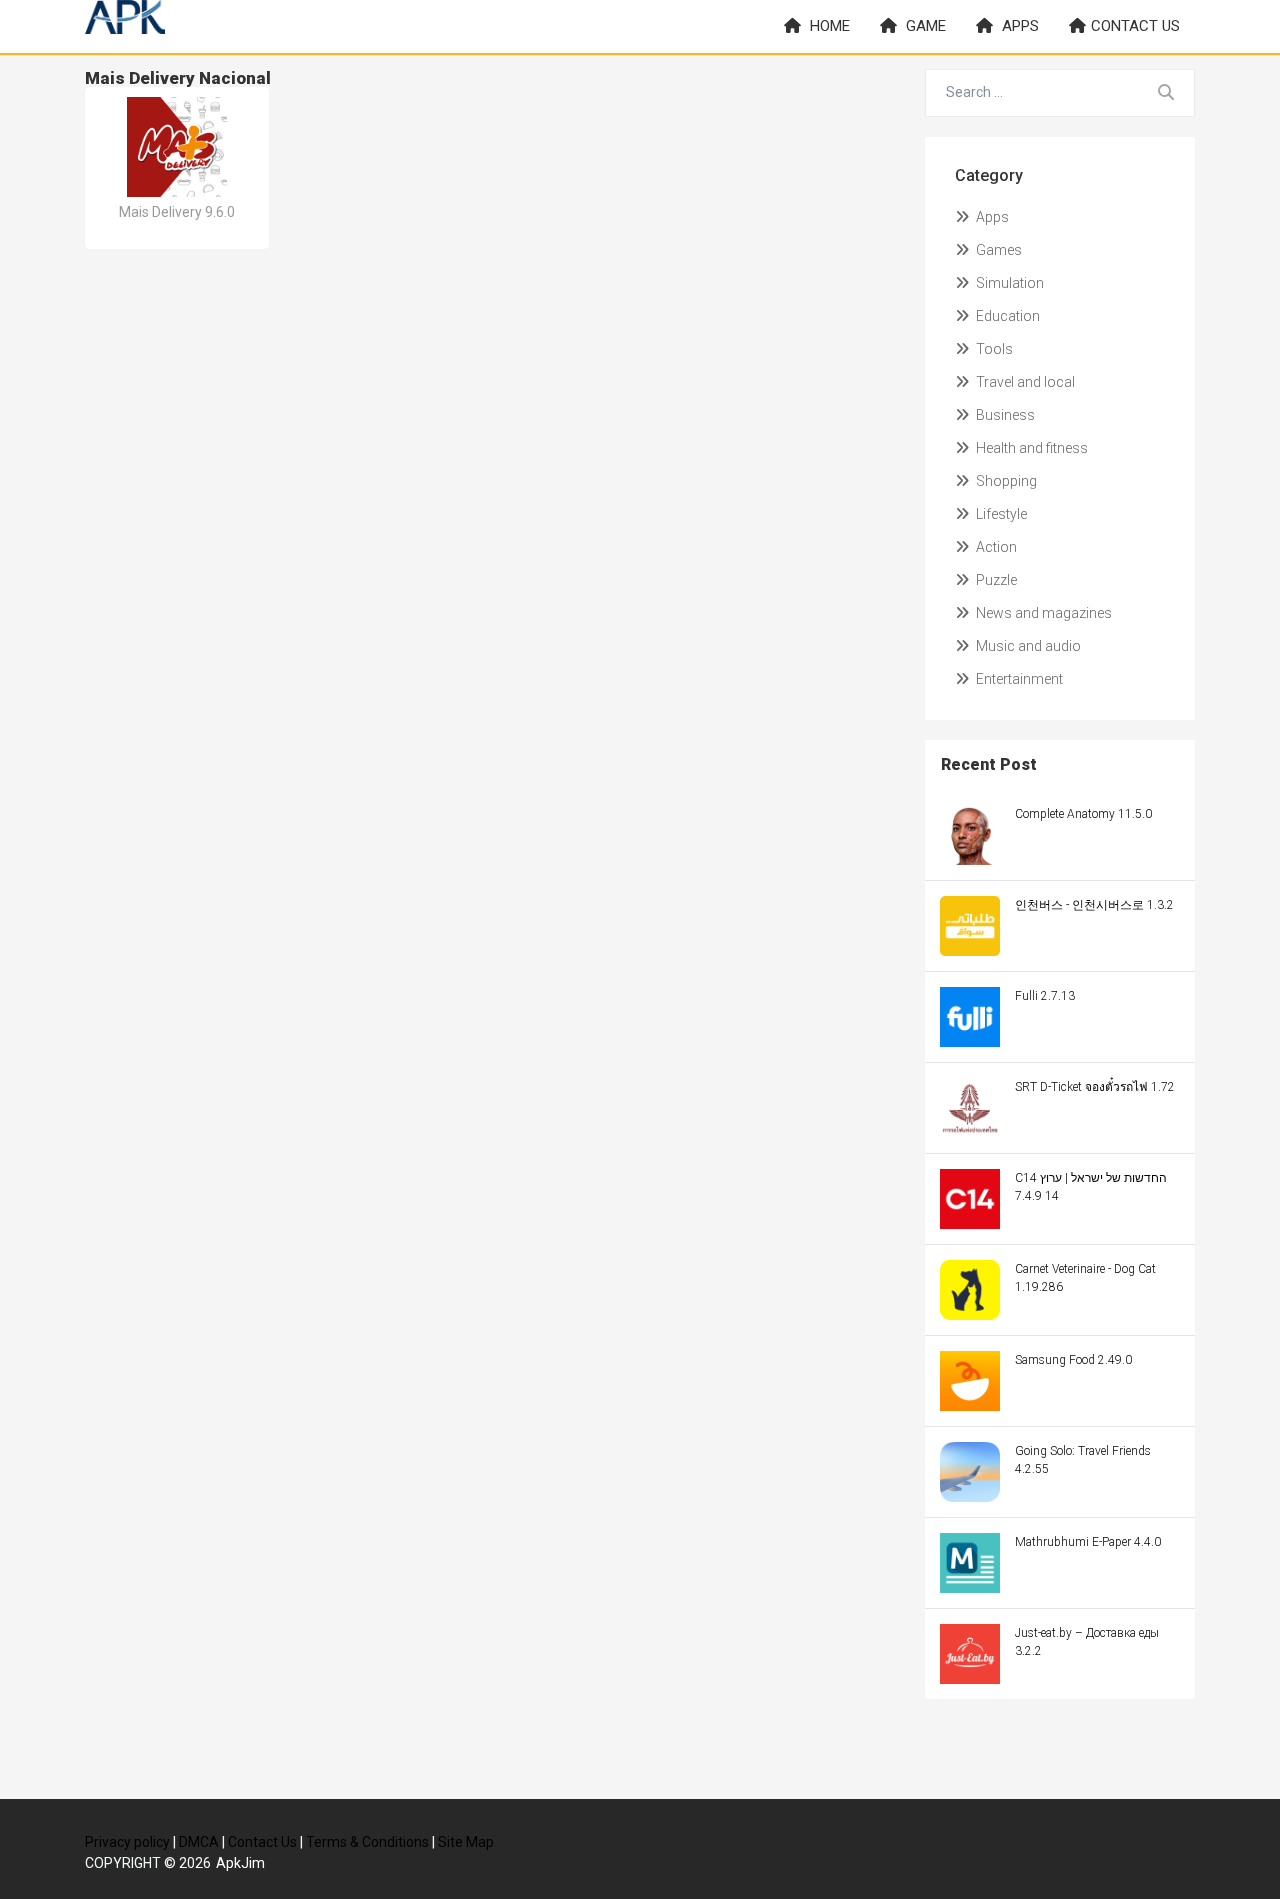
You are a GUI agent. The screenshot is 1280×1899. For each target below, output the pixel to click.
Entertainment (1018, 679)
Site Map (466, 1842)
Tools (993, 349)
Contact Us (262, 1842)
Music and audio (1027, 646)
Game (924, 26)
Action (995, 547)
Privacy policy (127, 1842)
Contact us (1135, 26)
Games (997, 250)
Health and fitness (1030, 448)
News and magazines (1042, 613)
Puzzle (995, 580)
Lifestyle (1000, 514)
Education (1006, 316)
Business (1004, 415)
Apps (1018, 26)
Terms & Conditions (367, 1842)
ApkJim (240, 1863)
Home (828, 26)
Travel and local (1024, 382)
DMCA (199, 1842)
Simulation (1008, 283)
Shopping (1005, 481)
